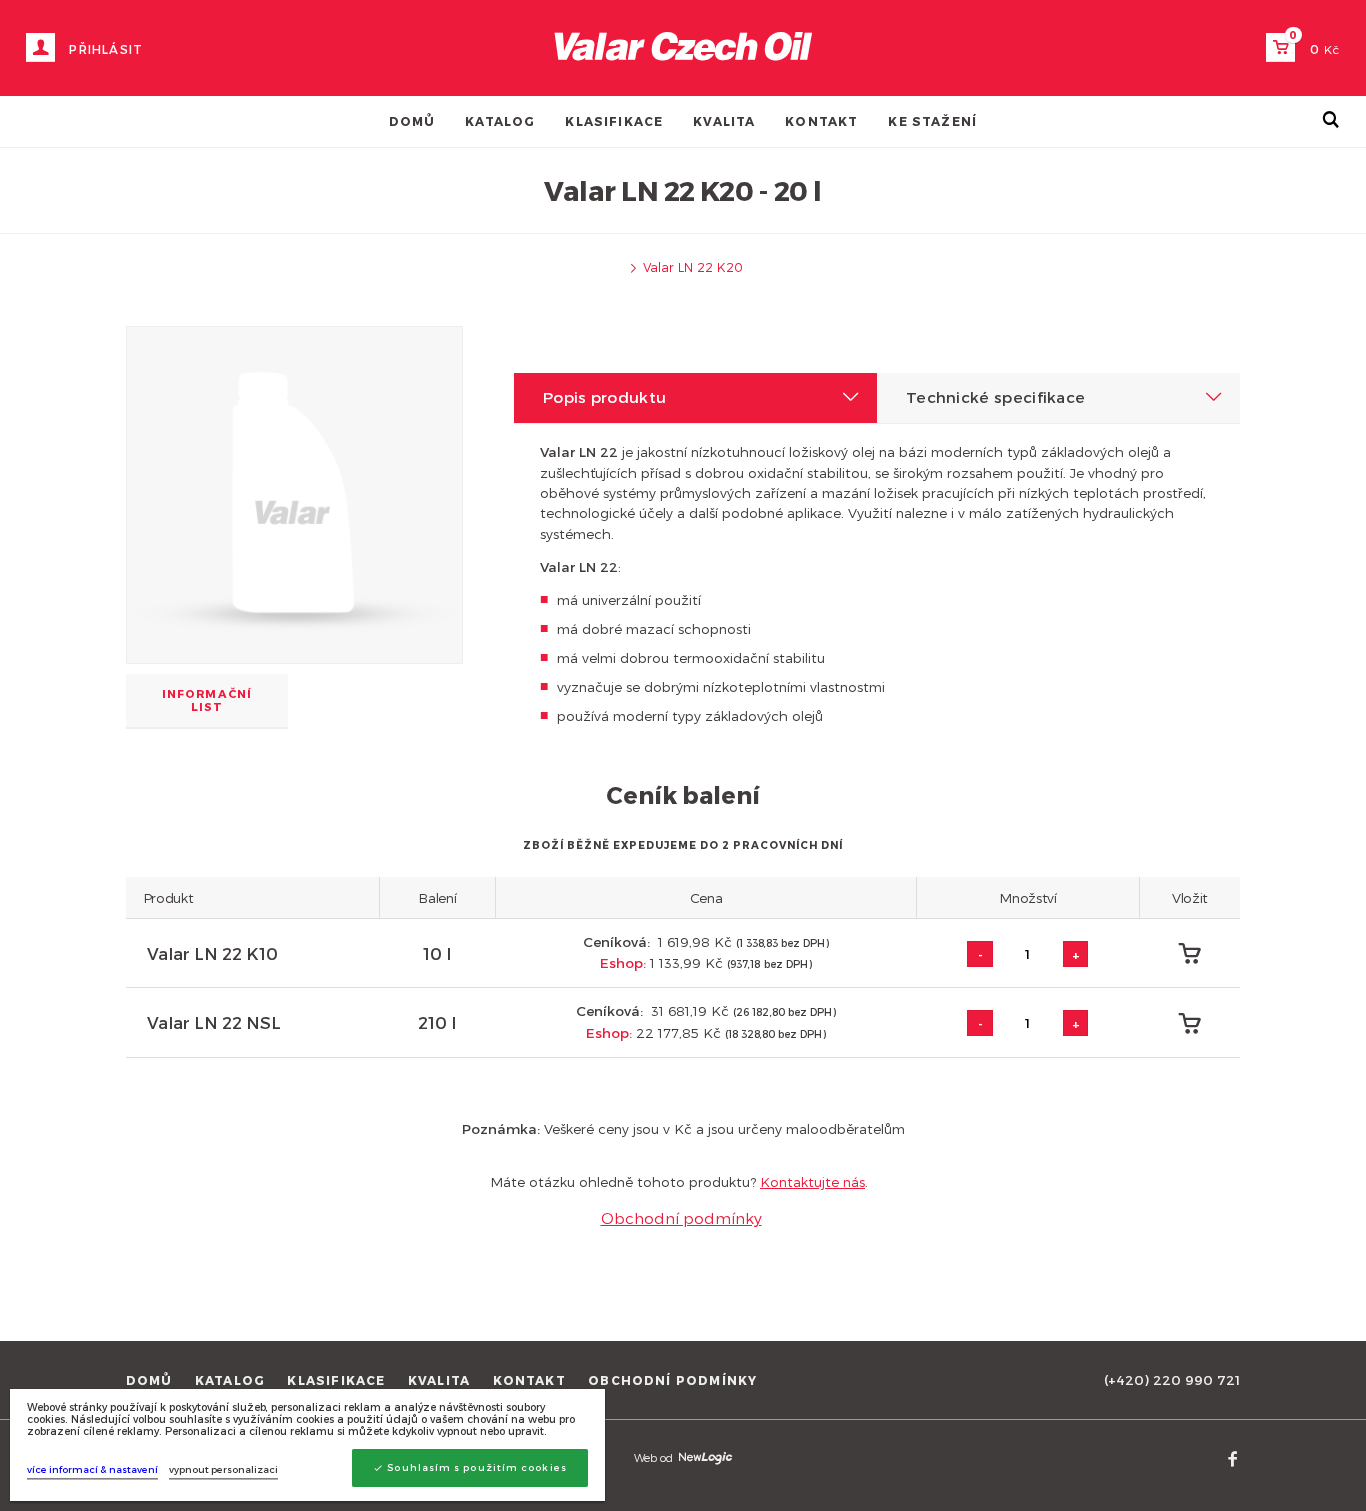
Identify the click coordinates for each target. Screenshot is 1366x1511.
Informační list (207, 700)
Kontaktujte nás (812, 1181)
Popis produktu (604, 397)
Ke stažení (932, 121)
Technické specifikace (995, 397)
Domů (412, 121)
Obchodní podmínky (681, 1218)
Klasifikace (614, 121)
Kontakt (821, 121)
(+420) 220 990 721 (1172, 1379)
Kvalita (724, 121)
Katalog (500, 121)
